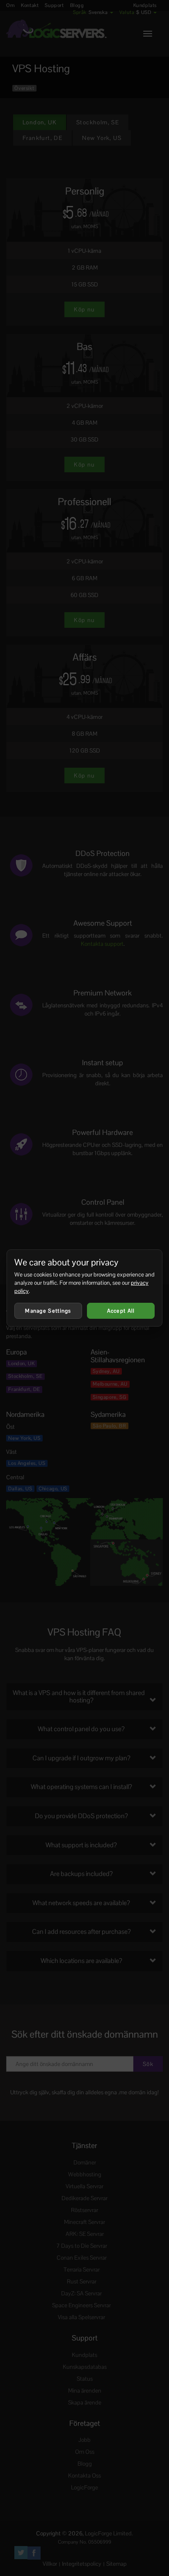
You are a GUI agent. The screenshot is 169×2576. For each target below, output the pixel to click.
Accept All (121, 1311)
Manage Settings (48, 1311)
